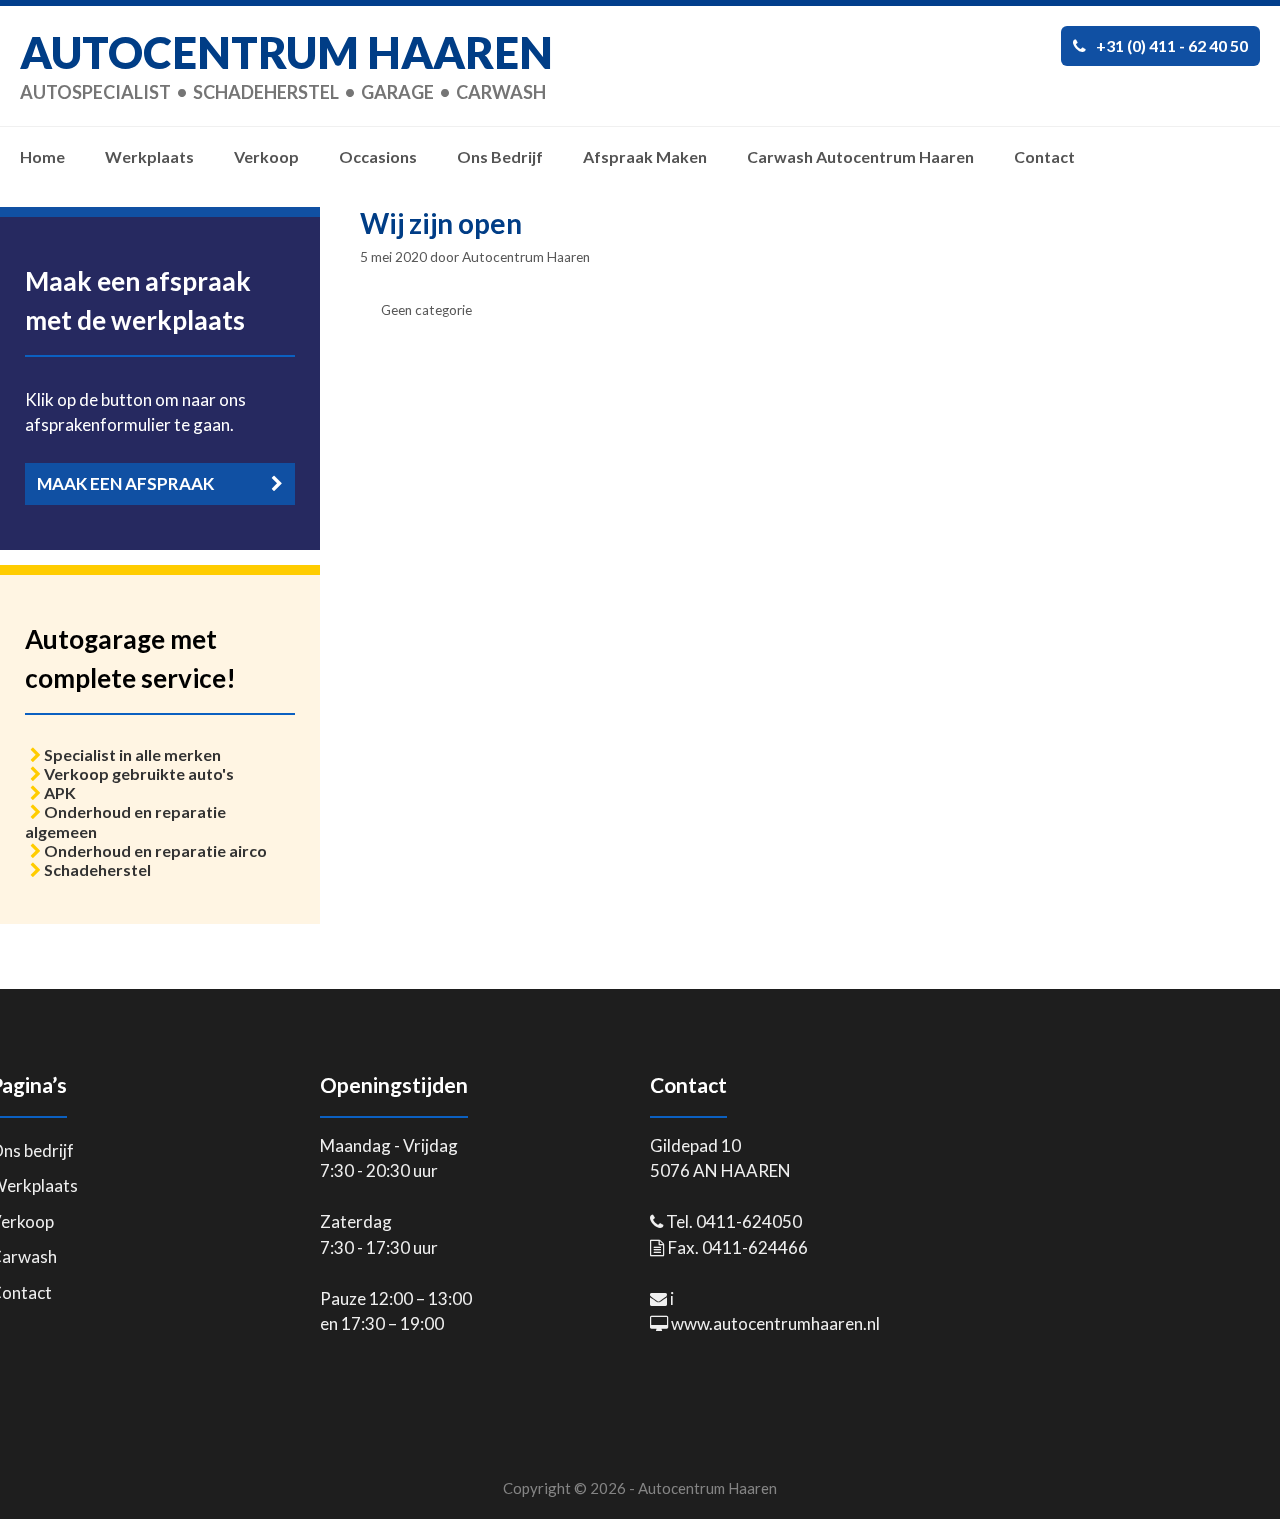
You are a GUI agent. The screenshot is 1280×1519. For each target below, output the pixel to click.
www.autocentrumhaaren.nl (775, 1323)
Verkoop (266, 156)
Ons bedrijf (500, 156)
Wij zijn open (441, 223)
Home (42, 156)
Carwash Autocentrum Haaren (860, 156)
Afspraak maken (645, 156)
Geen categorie (426, 310)
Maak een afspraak (125, 483)
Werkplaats (149, 156)
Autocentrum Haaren (286, 52)
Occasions (378, 156)
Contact (1044, 156)
